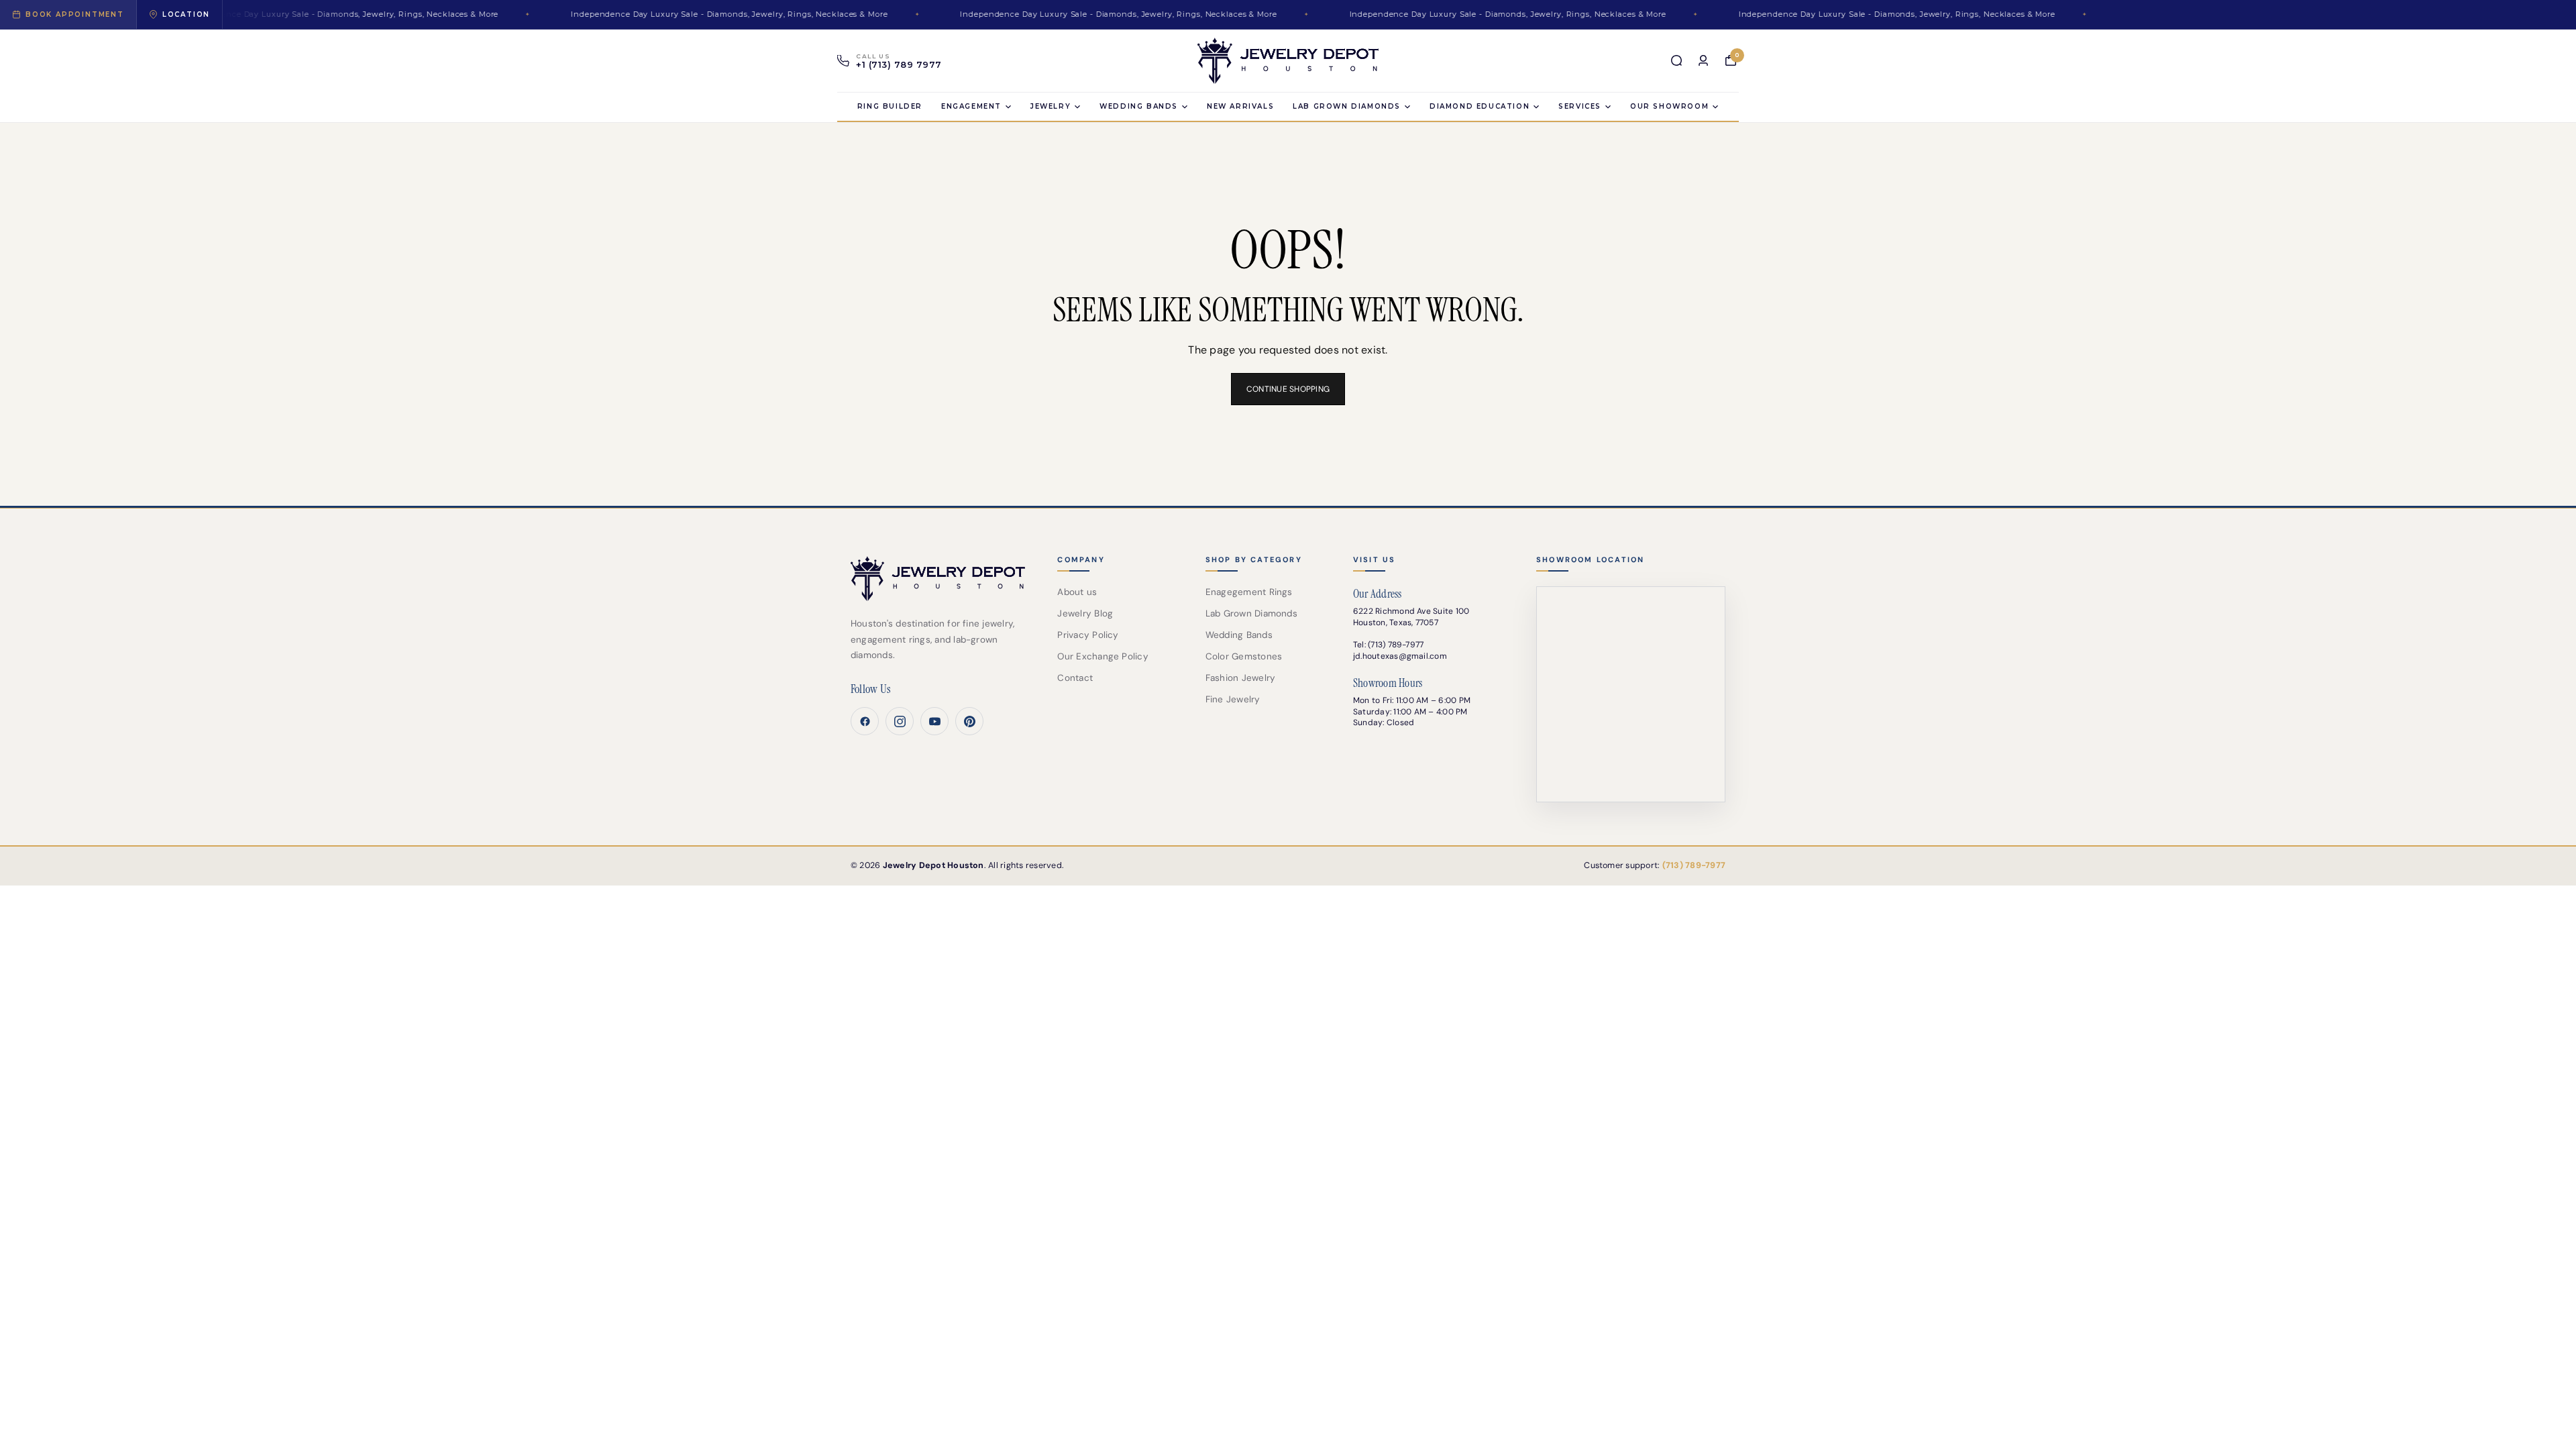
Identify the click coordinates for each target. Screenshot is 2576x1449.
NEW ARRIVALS (1240, 106)
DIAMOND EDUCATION (1480, 106)
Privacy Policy (1088, 635)
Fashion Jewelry (1241, 678)
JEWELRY (1051, 106)
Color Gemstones (1244, 656)
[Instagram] (900, 721)
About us (1077, 592)
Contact (1075, 678)
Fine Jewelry (1233, 699)
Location (186, 14)
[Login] (1703, 60)
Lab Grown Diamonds (1251, 613)
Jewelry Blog (1085, 613)
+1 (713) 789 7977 (899, 65)
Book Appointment (75, 14)
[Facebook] (865, 721)
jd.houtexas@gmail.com (1400, 656)
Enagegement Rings (1249, 592)
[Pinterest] (969, 721)
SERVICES (1580, 106)
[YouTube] (934, 721)
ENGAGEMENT (971, 106)
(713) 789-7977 (1396, 645)
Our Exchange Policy (1103, 656)
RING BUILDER (890, 106)
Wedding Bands (1139, 106)
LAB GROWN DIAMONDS (1347, 106)
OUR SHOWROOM (1669, 106)
